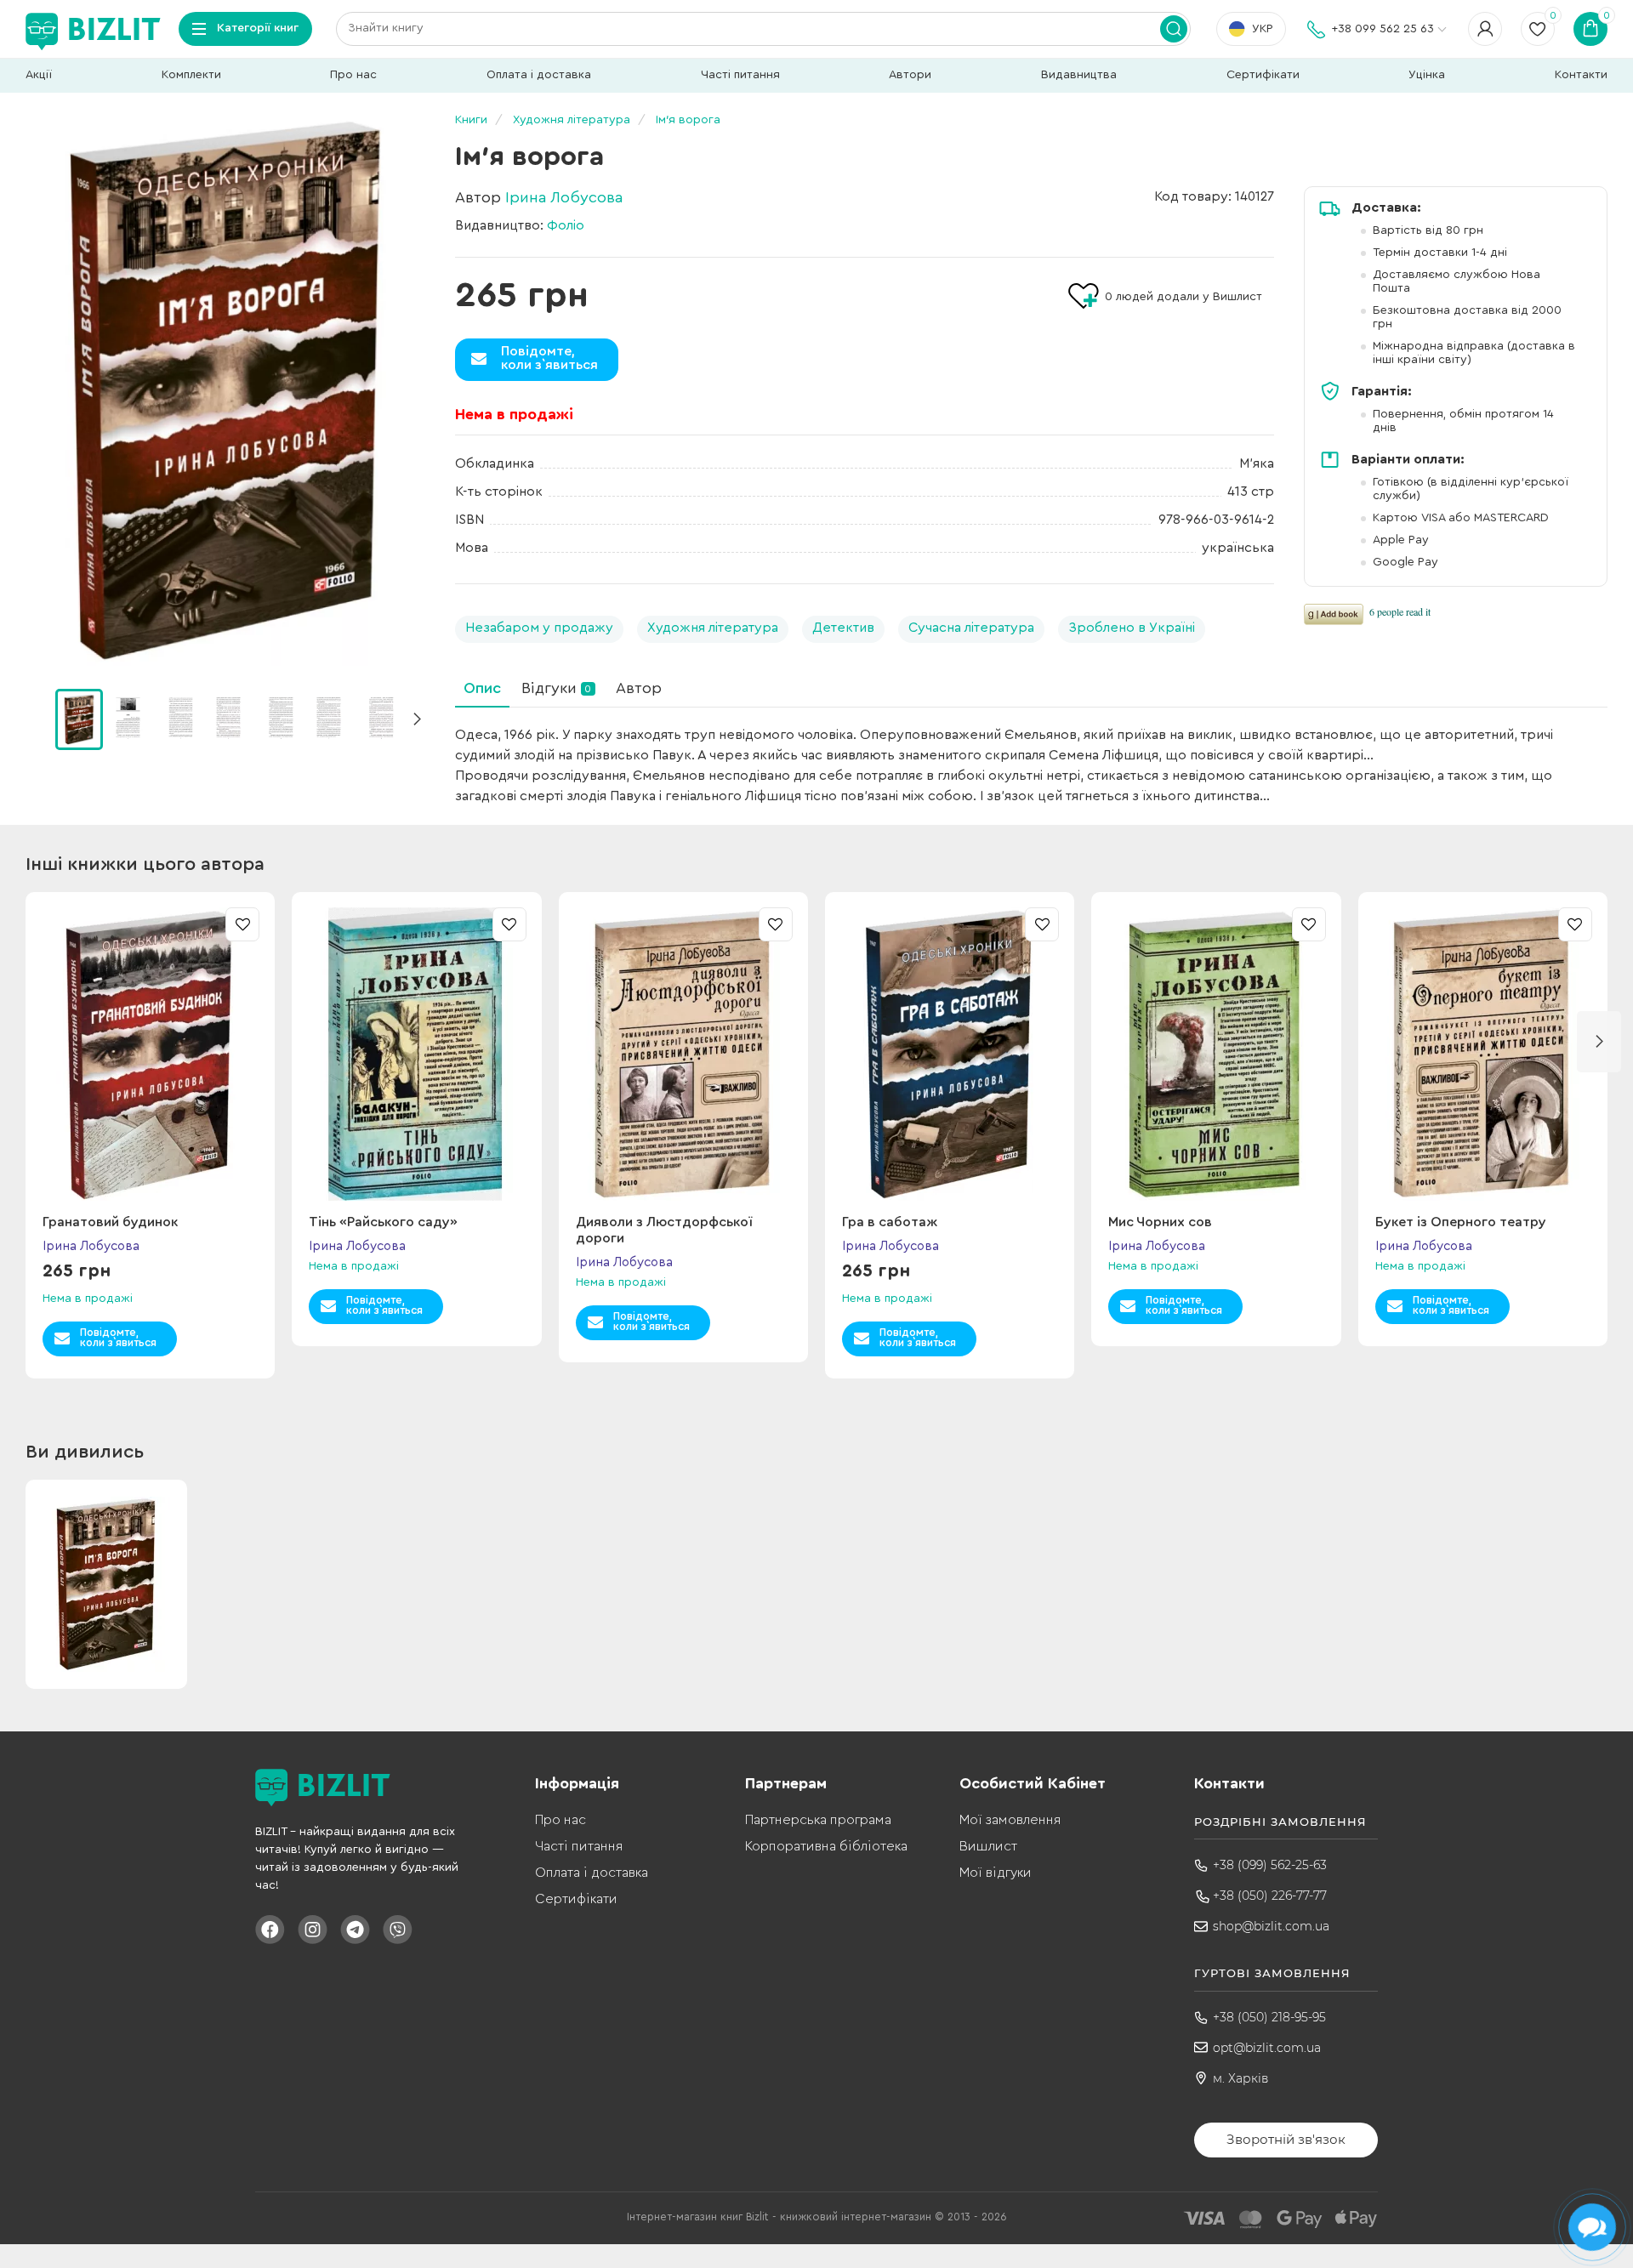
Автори (910, 75)
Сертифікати (1263, 75)
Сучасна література (971, 628)
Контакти (1581, 75)
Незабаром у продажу (539, 628)
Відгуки (556, 688)
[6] (380, 719)
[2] (179, 719)
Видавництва (1079, 75)
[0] (79, 719)
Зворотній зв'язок (1286, 2139)
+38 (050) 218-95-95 (1269, 2017)
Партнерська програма (818, 1820)
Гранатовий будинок (110, 1222)
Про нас (353, 75)
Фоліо (566, 225)
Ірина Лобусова (564, 197)
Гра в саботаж (890, 1222)
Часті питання (740, 75)
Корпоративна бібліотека (826, 1846)
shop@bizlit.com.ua (1271, 1926)
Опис (482, 688)
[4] (280, 719)
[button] (417, 719)
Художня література (713, 628)
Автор (639, 688)
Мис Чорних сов (1160, 1222)
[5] (330, 719)
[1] (129, 719)
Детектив (843, 628)
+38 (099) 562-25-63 (1270, 1865)
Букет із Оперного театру (1461, 1222)
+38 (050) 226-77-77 (1270, 1896)
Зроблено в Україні (1132, 628)
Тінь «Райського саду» (383, 1222)
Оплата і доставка (539, 75)
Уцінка (1427, 75)
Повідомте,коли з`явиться (549, 358)
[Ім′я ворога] (225, 391)
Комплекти (191, 75)
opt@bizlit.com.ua (1267, 2048)
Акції (39, 75)
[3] (230, 719)
